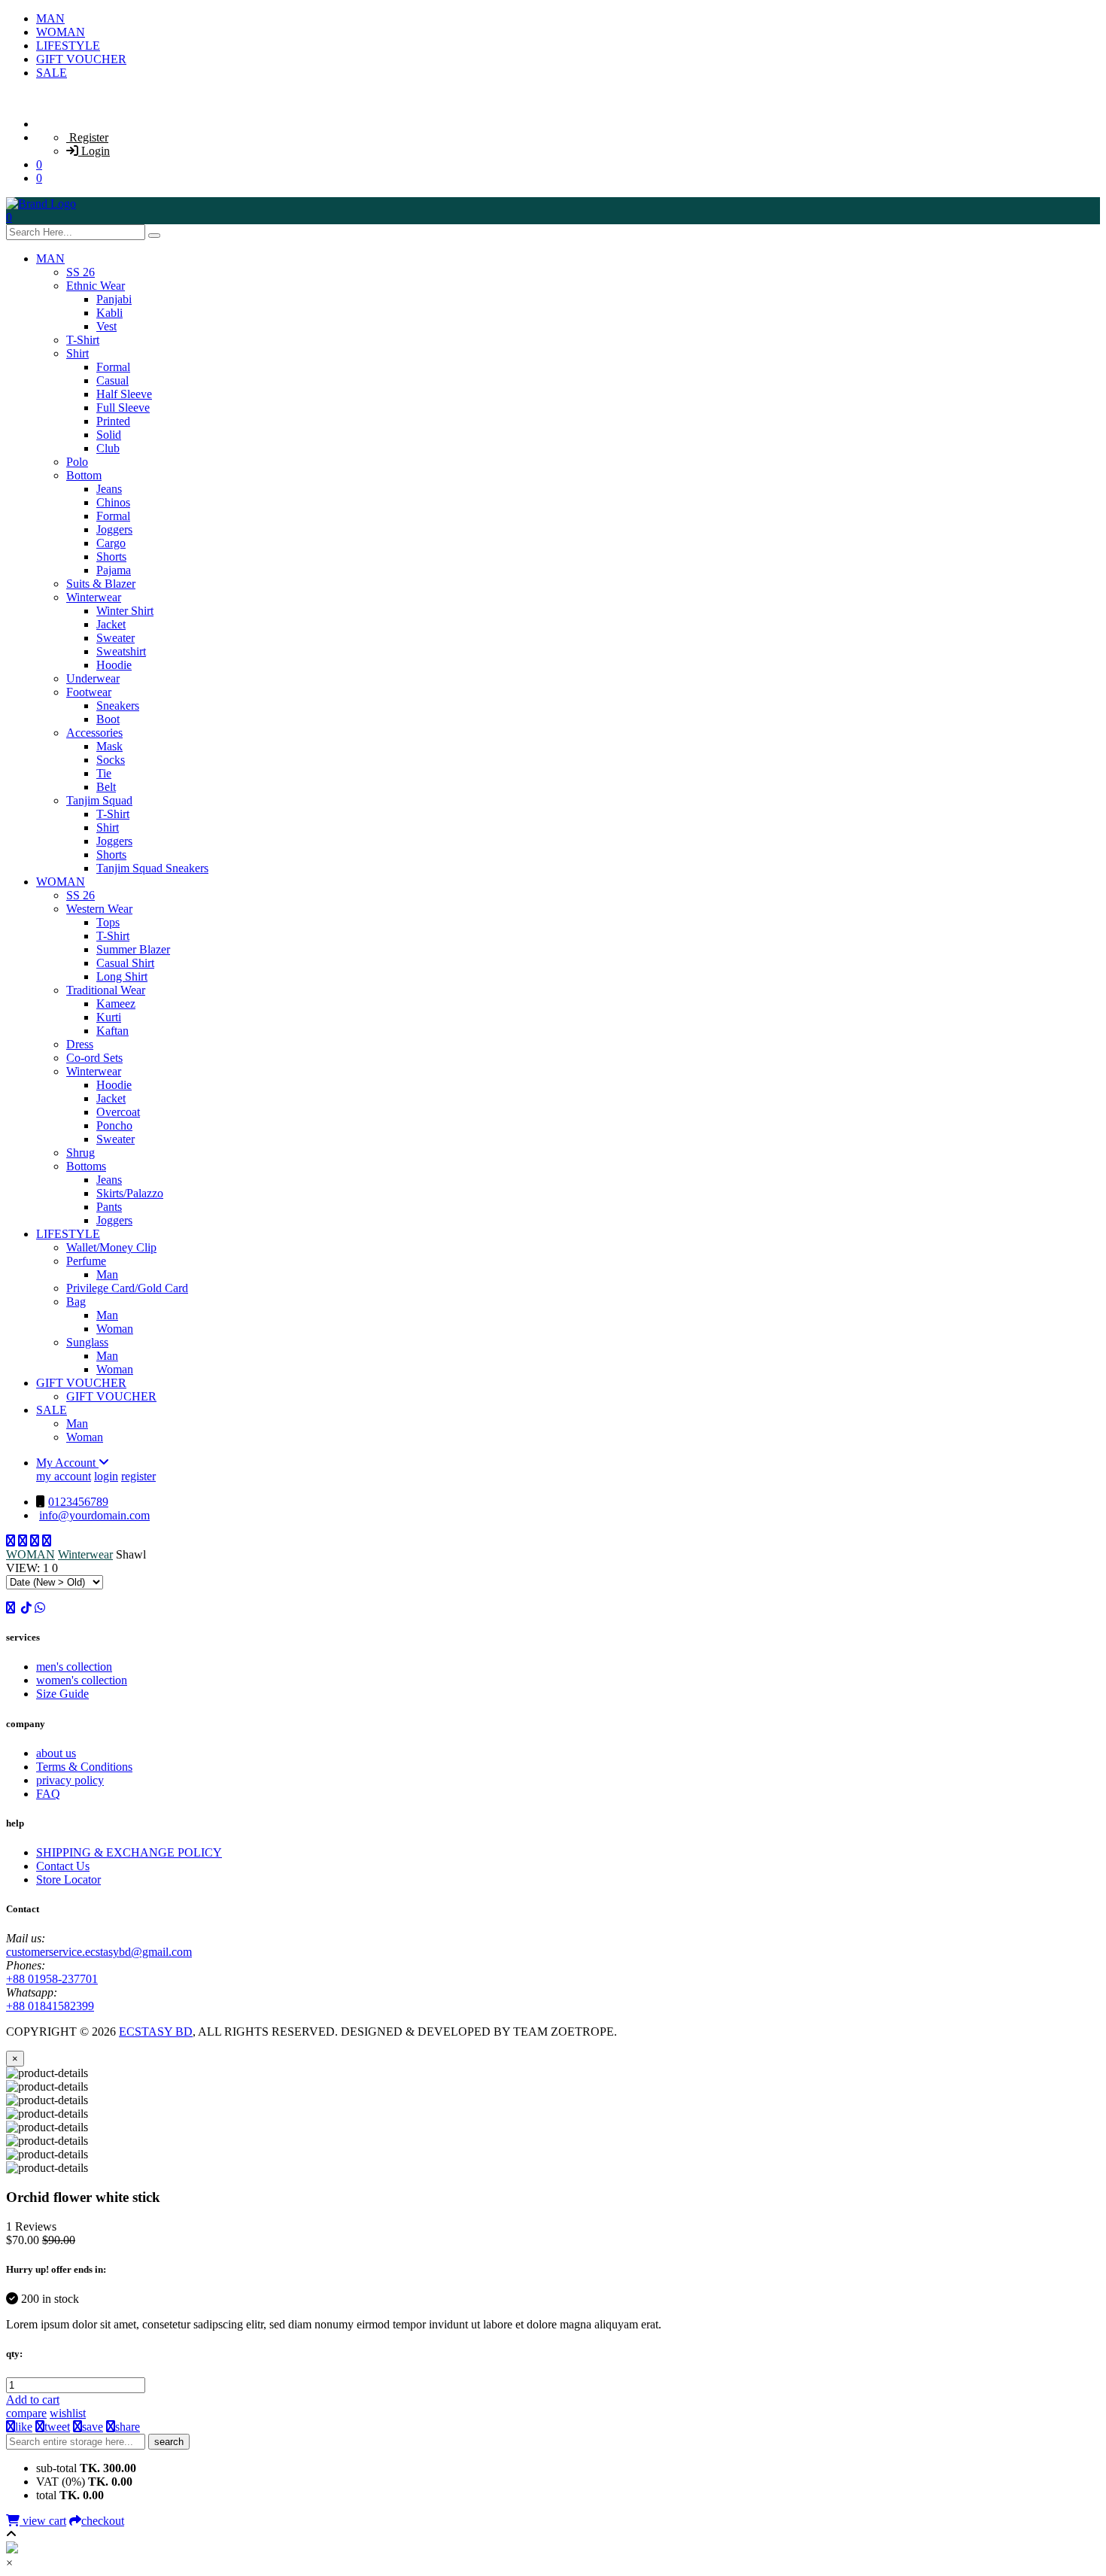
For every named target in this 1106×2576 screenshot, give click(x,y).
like (24, 2427)
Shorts (111, 557)
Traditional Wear (106, 990)
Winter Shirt (125, 611)
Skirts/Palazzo (130, 1193)
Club (108, 448)
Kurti (109, 1017)
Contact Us (63, 1866)
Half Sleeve (124, 394)
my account (64, 1476)
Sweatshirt (121, 651)
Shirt (77, 353)
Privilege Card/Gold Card (127, 1288)
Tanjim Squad (99, 800)
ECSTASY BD (156, 2032)
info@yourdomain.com (94, 1515)
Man (107, 1274)
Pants (109, 1207)
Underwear (93, 678)
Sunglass (87, 1342)
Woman (115, 1329)
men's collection (74, 1667)
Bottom (84, 475)
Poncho (114, 1125)
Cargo (111, 543)
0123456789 (78, 1502)
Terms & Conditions (84, 1767)
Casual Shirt (125, 963)
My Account (67, 1463)
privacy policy (70, 1780)
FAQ (48, 1794)
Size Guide (62, 1694)
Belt (106, 787)
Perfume (86, 1261)
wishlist (68, 2413)
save (93, 2427)
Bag (76, 1302)
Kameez (116, 1004)
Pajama (114, 570)
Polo (77, 462)
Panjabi (114, 299)
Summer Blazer (133, 949)
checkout (103, 2521)
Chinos (113, 502)
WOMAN (61, 32)
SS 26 (81, 272)
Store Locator (68, 1880)
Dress (80, 1044)
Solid (109, 435)
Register (87, 137)
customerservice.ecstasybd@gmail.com (99, 1952)
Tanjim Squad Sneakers (152, 868)
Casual (112, 380)
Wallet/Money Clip (111, 1247)
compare (26, 2413)
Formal (113, 367)
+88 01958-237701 (52, 1979)
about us (56, 1753)
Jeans (109, 489)
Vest (106, 326)
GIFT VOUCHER (81, 59)
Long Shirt (122, 976)
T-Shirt (83, 340)
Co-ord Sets (94, 1058)
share (128, 2427)
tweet (57, 2427)
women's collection (82, 1680)
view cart (43, 2521)
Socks (111, 760)
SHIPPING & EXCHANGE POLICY (129, 1852)
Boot (108, 719)
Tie (104, 773)
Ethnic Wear (96, 286)
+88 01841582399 (50, 2006)
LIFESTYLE (68, 46)
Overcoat (118, 1112)
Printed (113, 421)
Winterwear (94, 597)
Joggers (114, 529)
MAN (50, 18)
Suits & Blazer (101, 584)
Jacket (111, 624)
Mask (109, 746)
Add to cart (33, 2400)
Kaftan (112, 1031)
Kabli (109, 313)
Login (94, 151)
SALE (52, 73)
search (169, 2442)
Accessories (94, 733)
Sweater (115, 638)
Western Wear (99, 909)
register (138, 1476)
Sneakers (118, 706)
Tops (108, 922)
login (106, 1476)
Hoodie (114, 665)
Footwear (89, 692)
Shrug (81, 1153)
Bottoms (86, 1166)
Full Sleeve (123, 408)
